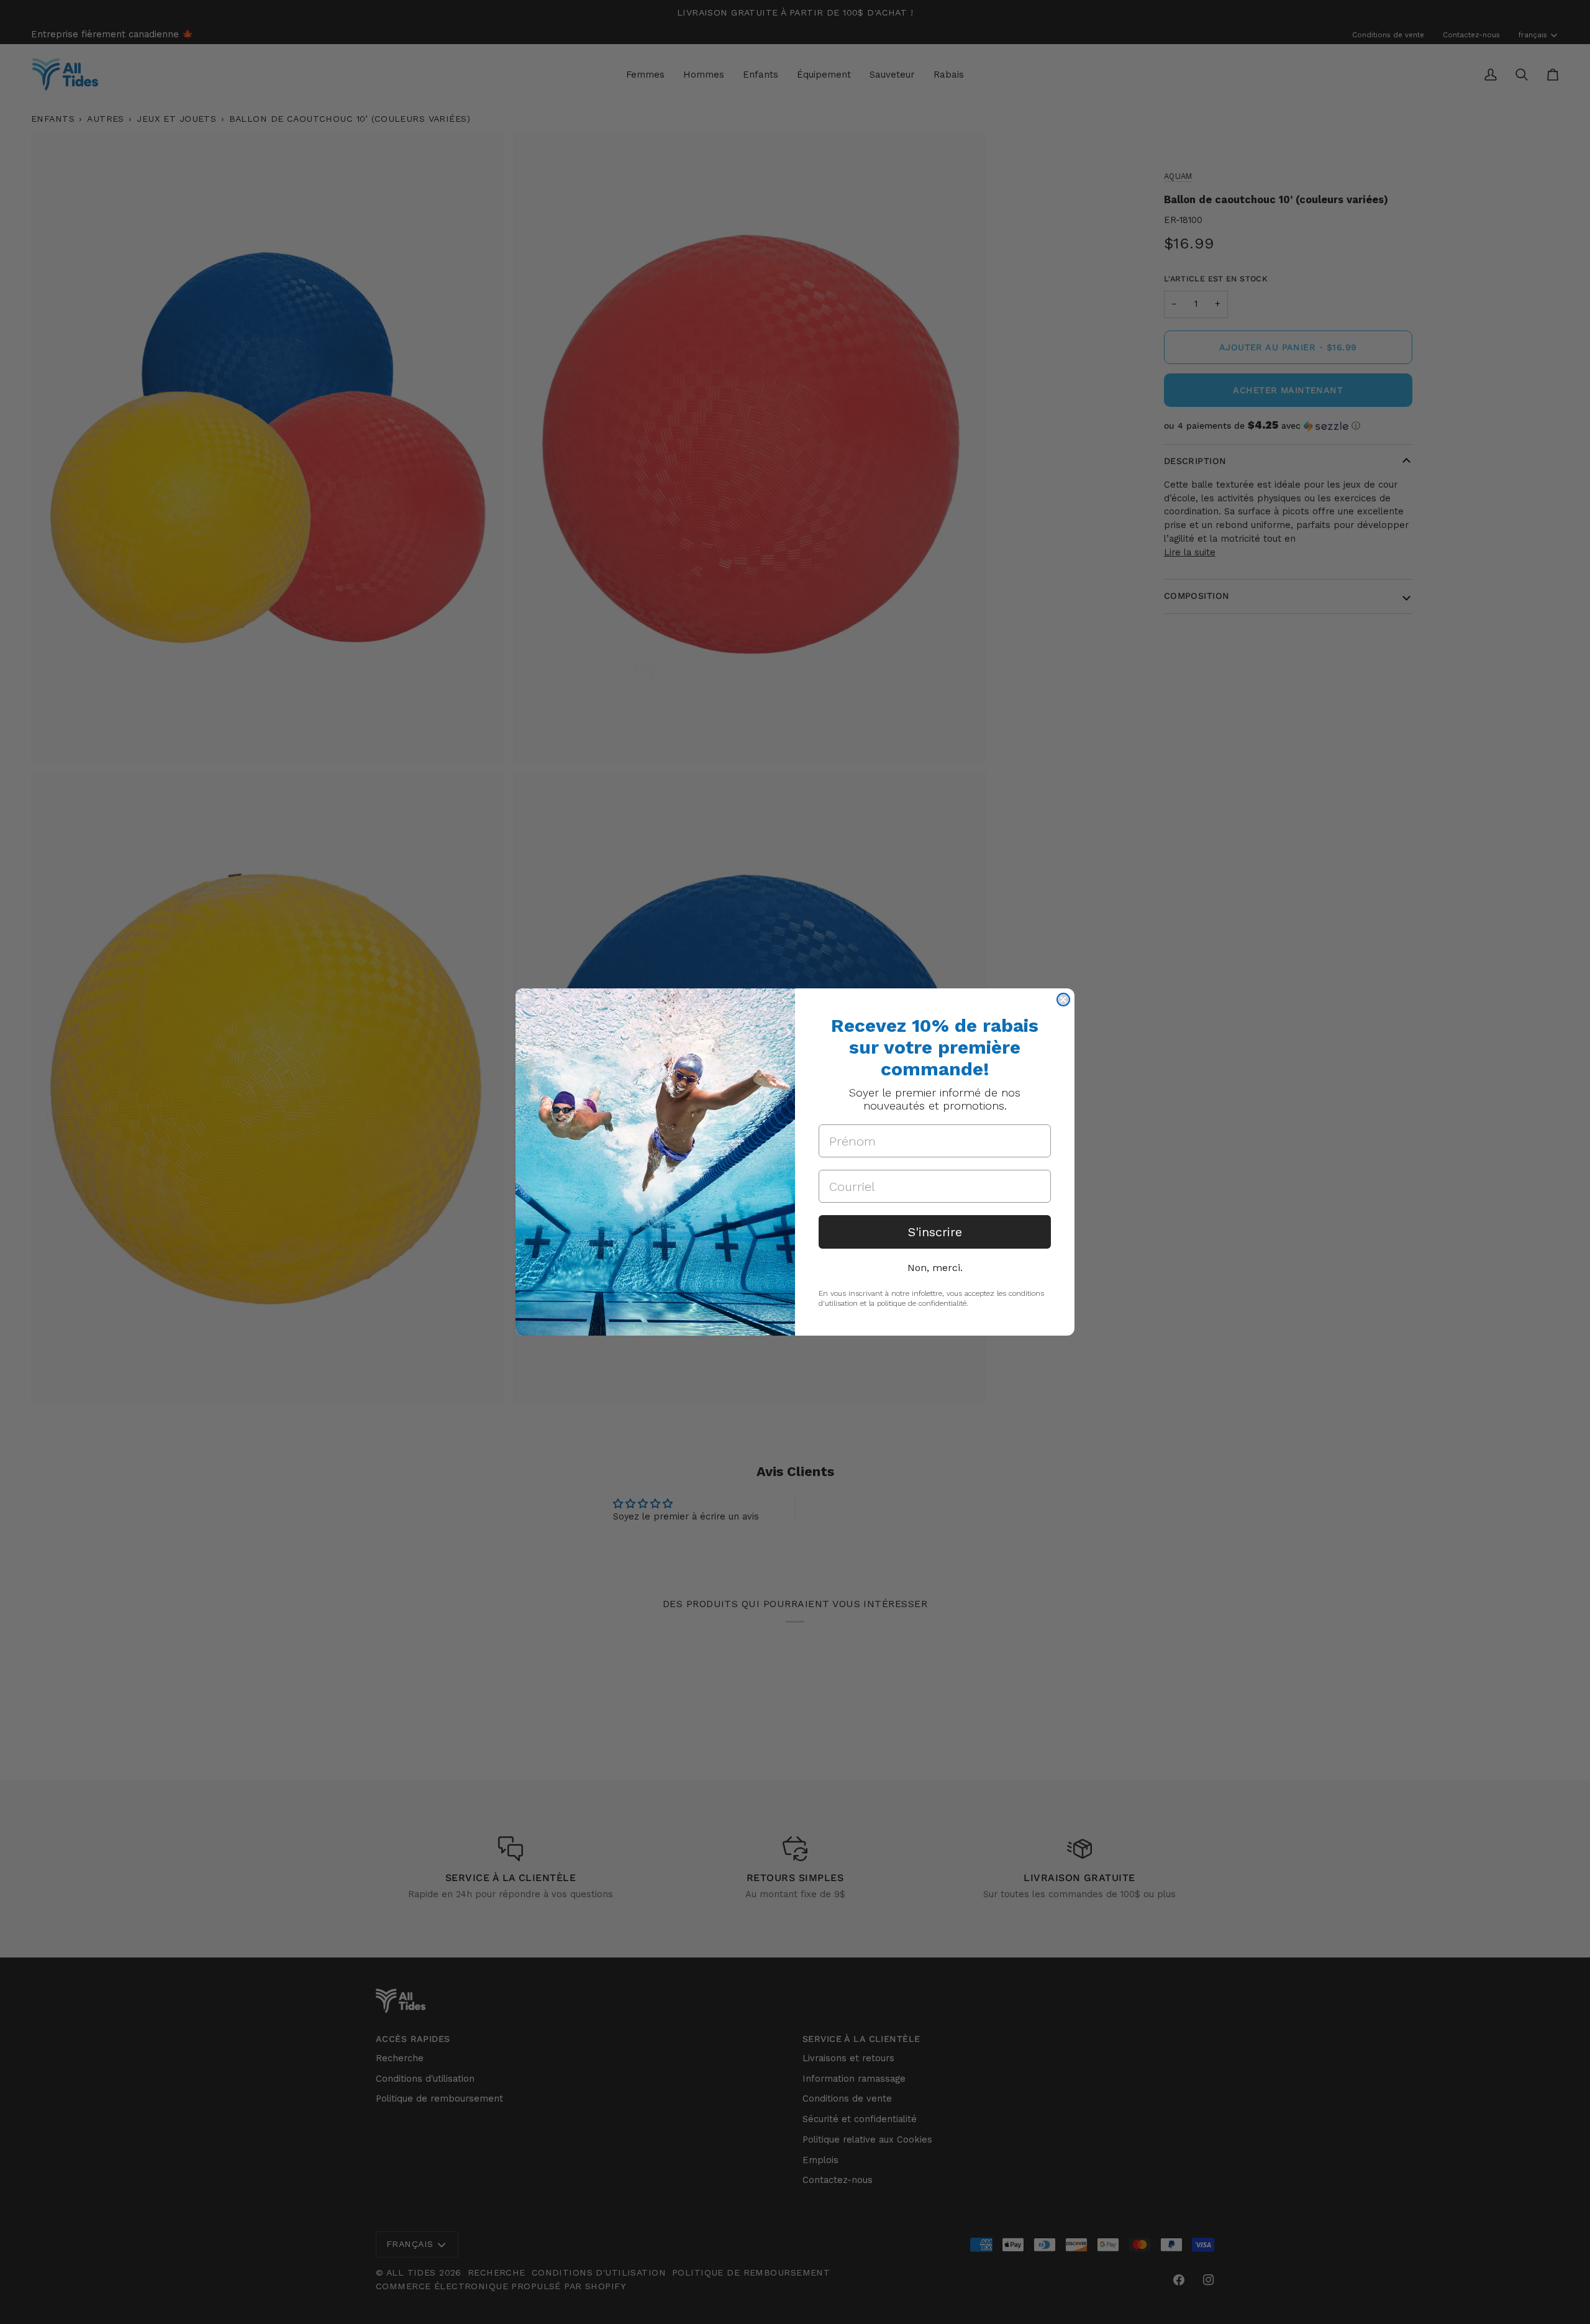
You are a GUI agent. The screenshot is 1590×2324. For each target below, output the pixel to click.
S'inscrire (935, 1232)
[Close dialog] (1063, 1000)
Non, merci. (935, 1268)
